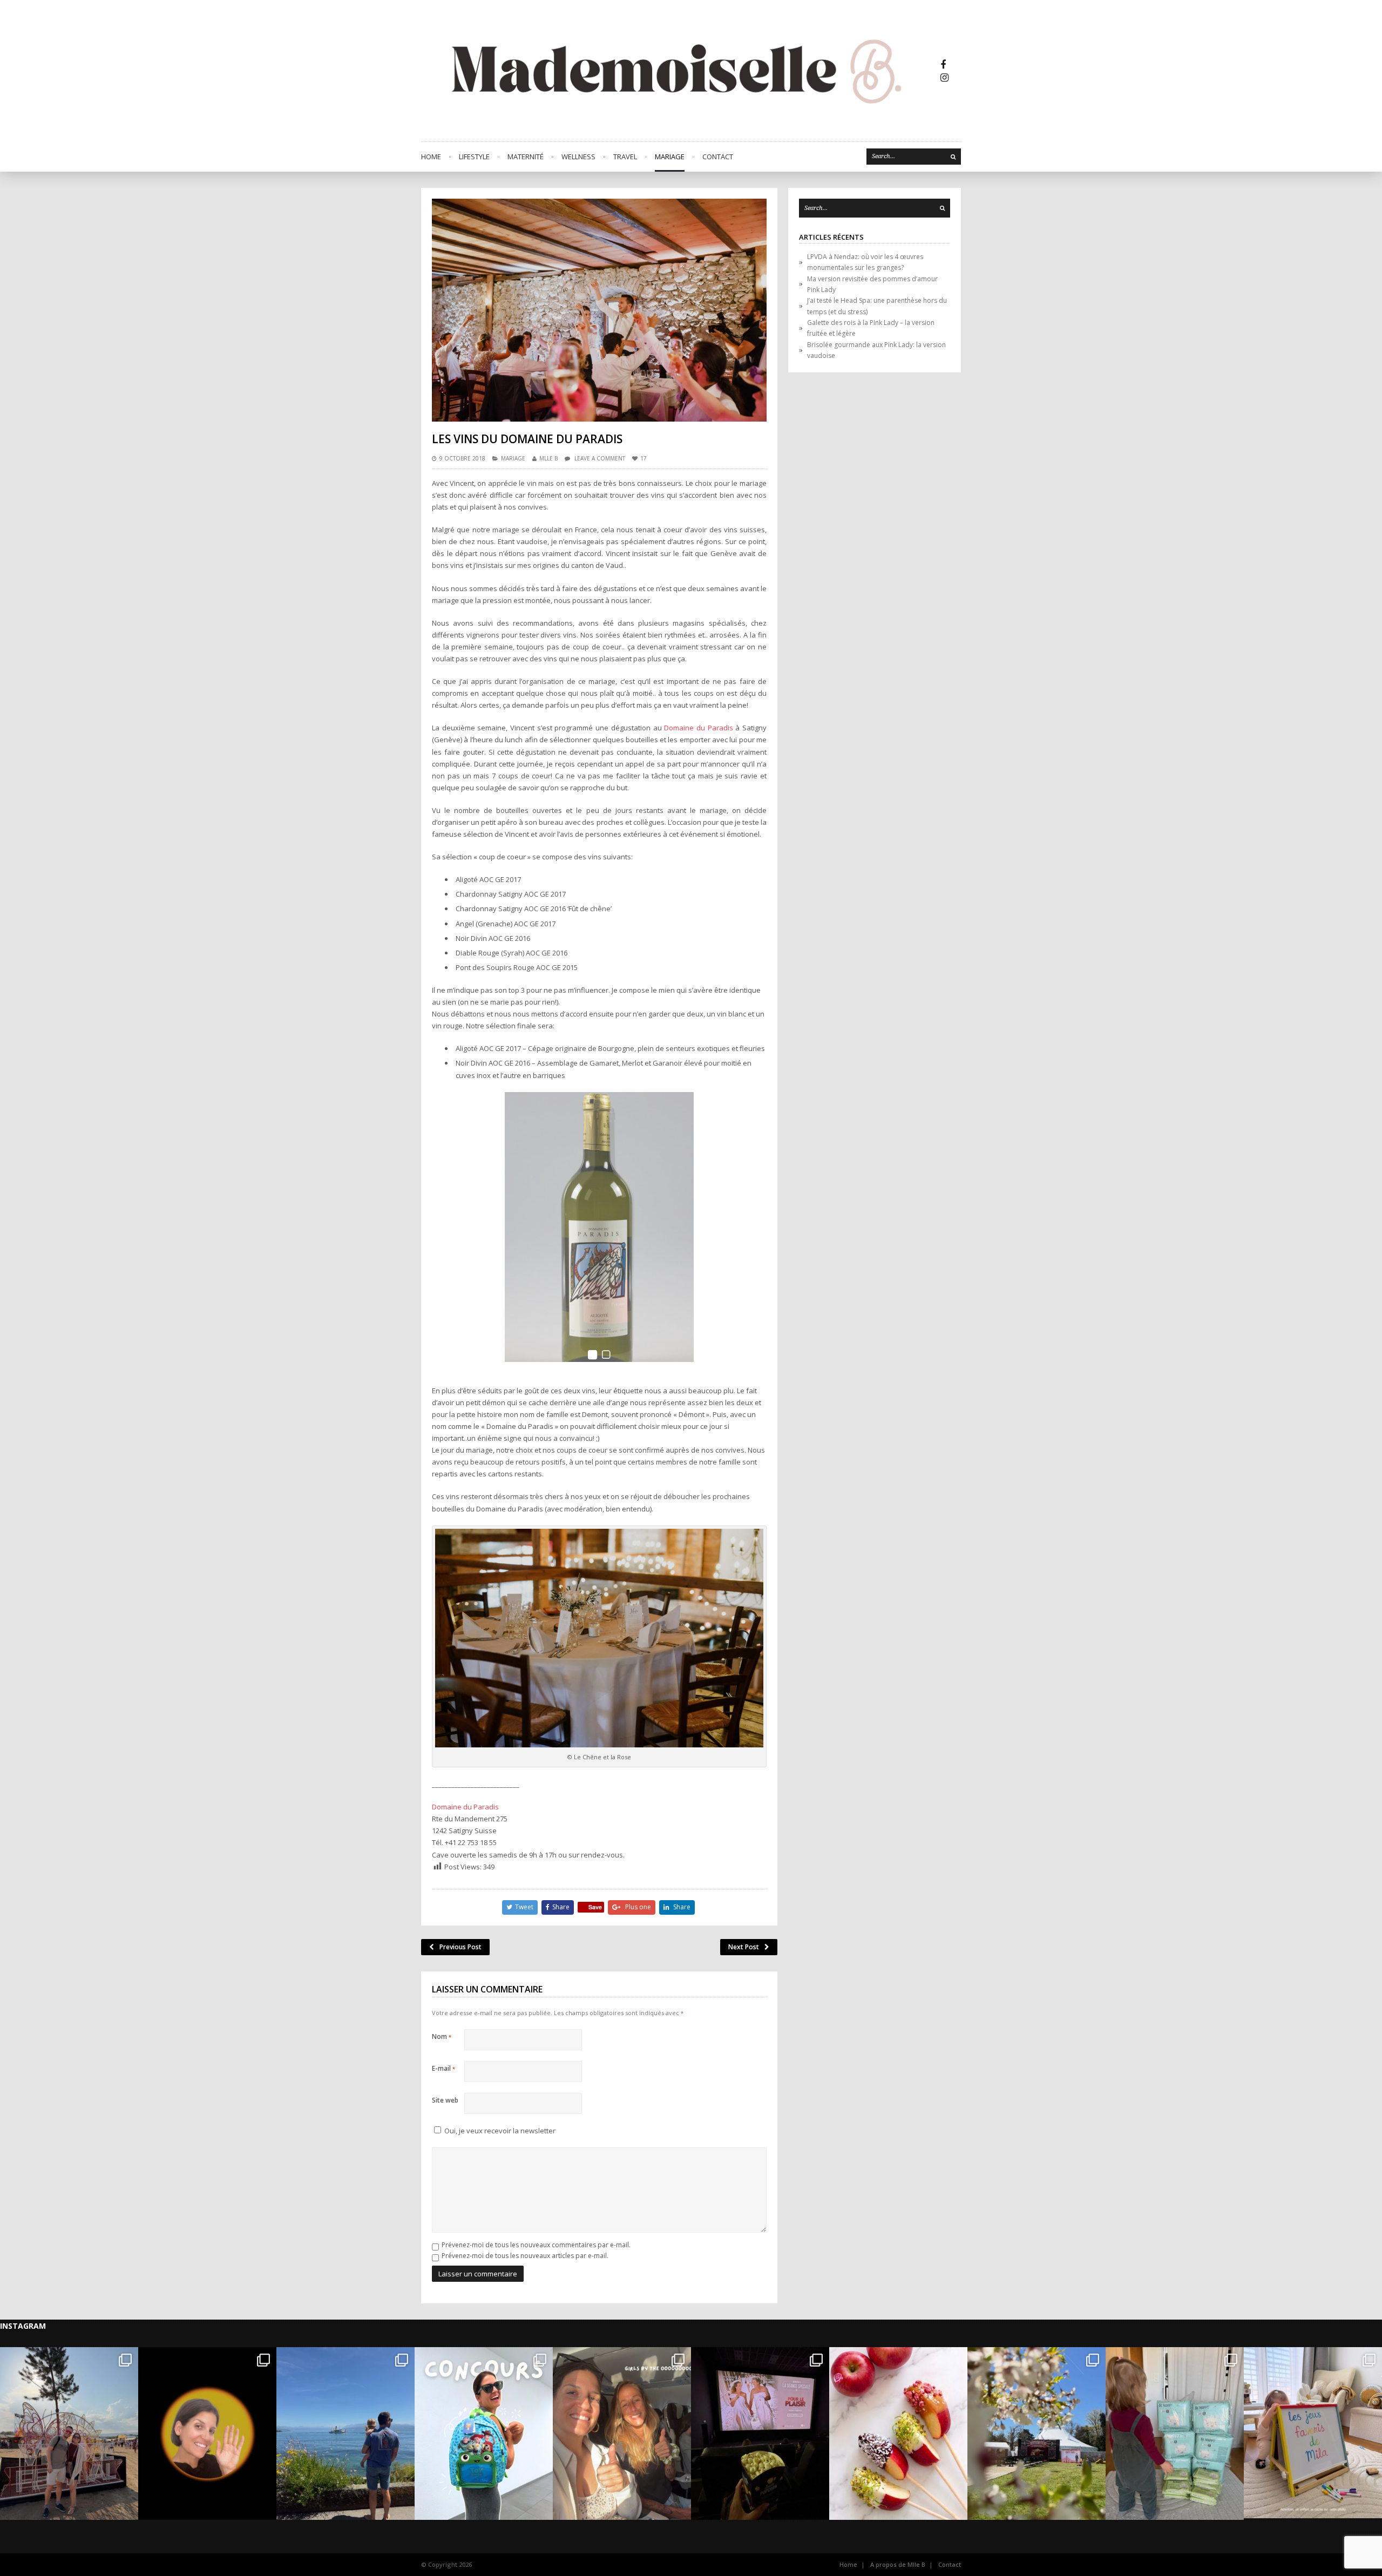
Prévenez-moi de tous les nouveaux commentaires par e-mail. (536, 2245)
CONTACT (718, 157)
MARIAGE (670, 157)
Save (595, 1907)
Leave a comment (600, 458)
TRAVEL (625, 157)
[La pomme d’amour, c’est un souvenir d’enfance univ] (898, 2433)
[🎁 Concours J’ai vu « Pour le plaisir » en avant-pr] (760, 2433)
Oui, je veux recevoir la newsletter (499, 2131)
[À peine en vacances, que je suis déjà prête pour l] (484, 2433)
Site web (445, 2100)
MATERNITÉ (526, 157)
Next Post (744, 1947)
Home (431, 157)
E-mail (443, 2068)
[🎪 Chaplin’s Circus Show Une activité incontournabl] (1036, 2433)
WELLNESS (578, 157)
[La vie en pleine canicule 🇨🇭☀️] (345, 2433)
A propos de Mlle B (898, 2564)
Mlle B (548, 458)
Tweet (524, 1907)
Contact (950, 2564)
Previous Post (460, 1947)
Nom (442, 2036)
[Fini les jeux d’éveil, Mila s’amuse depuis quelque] (1313, 2433)
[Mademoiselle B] (680, 71)
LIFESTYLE (474, 157)
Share (561, 1907)
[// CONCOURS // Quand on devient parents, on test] (1175, 2433)
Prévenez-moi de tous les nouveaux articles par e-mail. (525, 2256)
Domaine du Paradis (698, 728)
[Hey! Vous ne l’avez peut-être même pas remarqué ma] (207, 2433)
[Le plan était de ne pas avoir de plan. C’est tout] (622, 2433)
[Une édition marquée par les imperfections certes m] (69, 2433)
